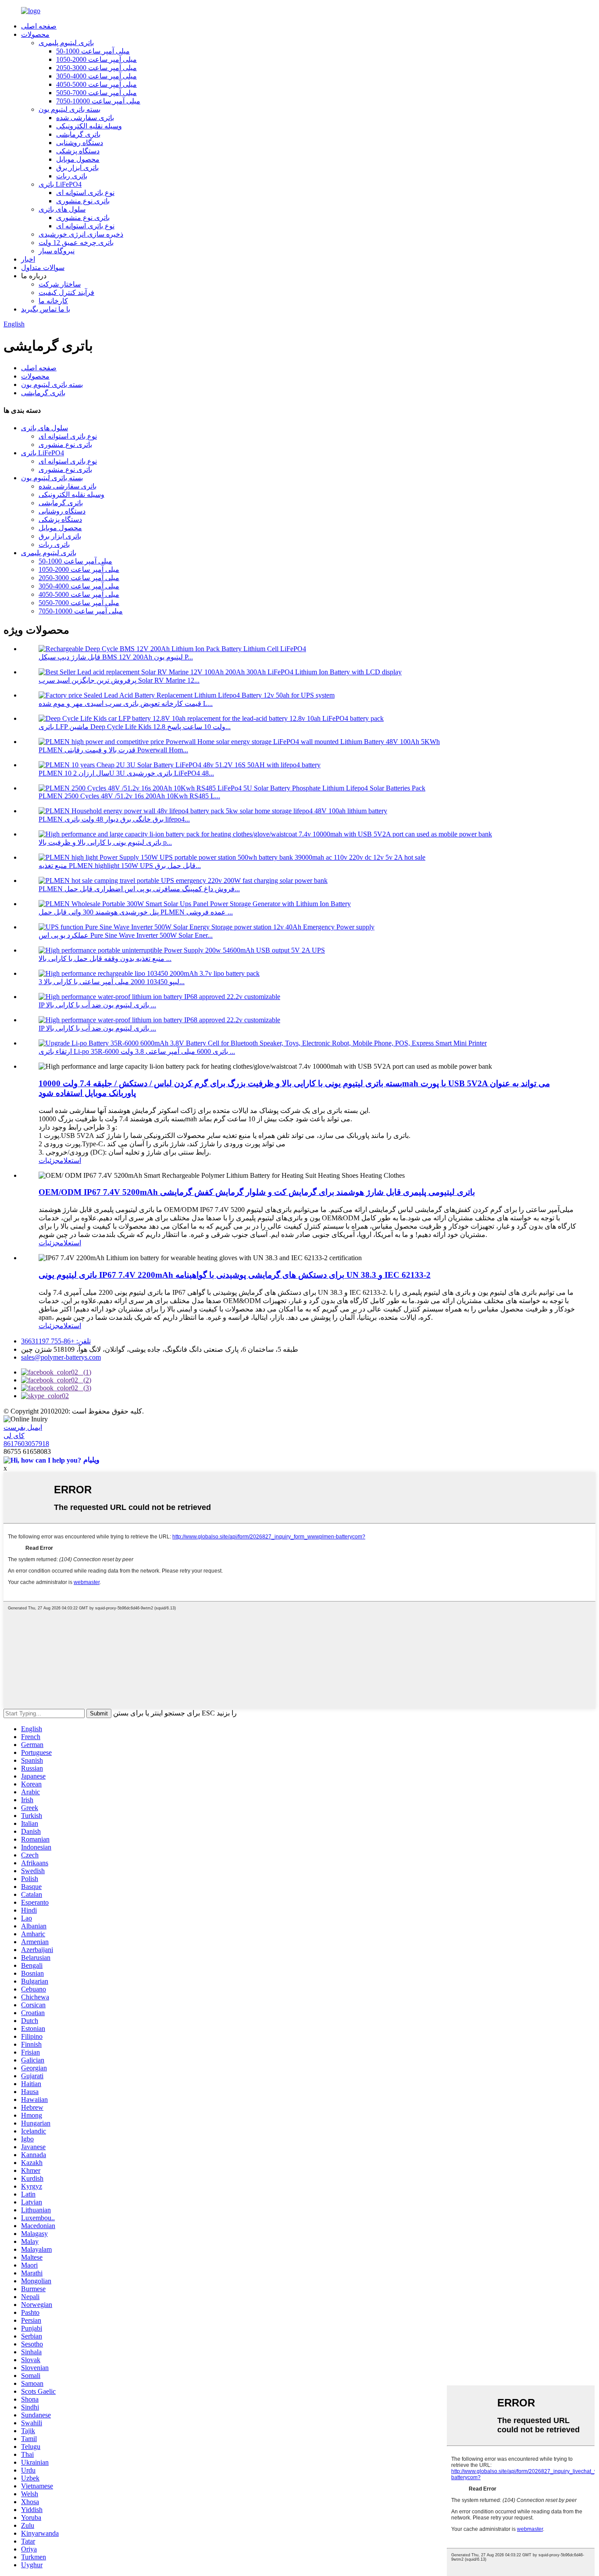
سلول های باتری (62, 209)
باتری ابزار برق (77, 168)
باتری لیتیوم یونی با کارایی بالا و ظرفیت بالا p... (105, 842)
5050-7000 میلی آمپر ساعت (96, 93)
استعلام (70, 1160)
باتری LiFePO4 (60, 184)
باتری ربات (72, 176)
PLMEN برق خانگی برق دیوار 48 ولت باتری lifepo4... (114, 819)
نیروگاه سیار (57, 251)
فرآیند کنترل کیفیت (66, 292)
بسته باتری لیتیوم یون (70, 109)
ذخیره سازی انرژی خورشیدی (81, 234)
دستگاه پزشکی (78, 151)
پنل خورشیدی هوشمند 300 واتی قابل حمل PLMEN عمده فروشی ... (136, 912)
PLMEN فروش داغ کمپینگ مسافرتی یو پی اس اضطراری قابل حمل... (139, 889)
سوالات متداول (43, 268)
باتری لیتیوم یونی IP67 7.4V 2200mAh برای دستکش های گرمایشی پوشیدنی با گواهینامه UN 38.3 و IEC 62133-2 (235, 1275)
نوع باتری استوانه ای (85, 193)
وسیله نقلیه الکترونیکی (89, 126)
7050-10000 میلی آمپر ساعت (98, 101)
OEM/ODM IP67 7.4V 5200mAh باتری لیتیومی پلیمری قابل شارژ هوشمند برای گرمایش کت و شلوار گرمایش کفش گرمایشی (257, 1192)
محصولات (35, 34)
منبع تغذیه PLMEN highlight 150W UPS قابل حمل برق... (120, 866)
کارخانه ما (53, 301)
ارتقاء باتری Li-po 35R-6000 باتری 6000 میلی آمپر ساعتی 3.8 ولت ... (137, 1051)
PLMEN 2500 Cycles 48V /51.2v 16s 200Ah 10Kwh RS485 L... (129, 796)
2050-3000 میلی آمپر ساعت (96, 68)
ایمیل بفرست (23, 1427)
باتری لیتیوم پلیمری (66, 43)
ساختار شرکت (60, 284)
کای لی (14, 1436)
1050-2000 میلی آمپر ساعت (96, 59)
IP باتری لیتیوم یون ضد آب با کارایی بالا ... (97, 1005)
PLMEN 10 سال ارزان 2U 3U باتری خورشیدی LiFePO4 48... (126, 773)
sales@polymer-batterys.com (61, 1357)
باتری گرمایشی (78, 134)
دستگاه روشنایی (80, 143)
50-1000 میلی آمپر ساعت (93, 51)
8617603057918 (26, 1444)
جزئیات (49, 1160)
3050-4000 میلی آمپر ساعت (96, 76)
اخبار (28, 259)
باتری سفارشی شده (85, 118)
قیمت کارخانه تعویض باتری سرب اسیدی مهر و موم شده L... (126, 703)
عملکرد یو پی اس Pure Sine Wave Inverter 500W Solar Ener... (126, 935)
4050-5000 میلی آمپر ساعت (96, 84)
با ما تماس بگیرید (46, 309)
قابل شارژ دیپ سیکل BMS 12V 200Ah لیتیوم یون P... (116, 657)
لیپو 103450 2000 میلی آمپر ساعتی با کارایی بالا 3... (112, 982)
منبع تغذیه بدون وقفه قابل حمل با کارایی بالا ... (105, 958)
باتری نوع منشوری (83, 201)
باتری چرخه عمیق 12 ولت (76, 243)
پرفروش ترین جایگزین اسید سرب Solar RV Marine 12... (119, 680)
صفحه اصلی (39, 26)
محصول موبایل (78, 159)
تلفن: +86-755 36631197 (56, 1341)
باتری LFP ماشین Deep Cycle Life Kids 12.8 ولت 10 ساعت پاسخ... (135, 727)
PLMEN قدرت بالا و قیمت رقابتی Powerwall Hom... (113, 750)
